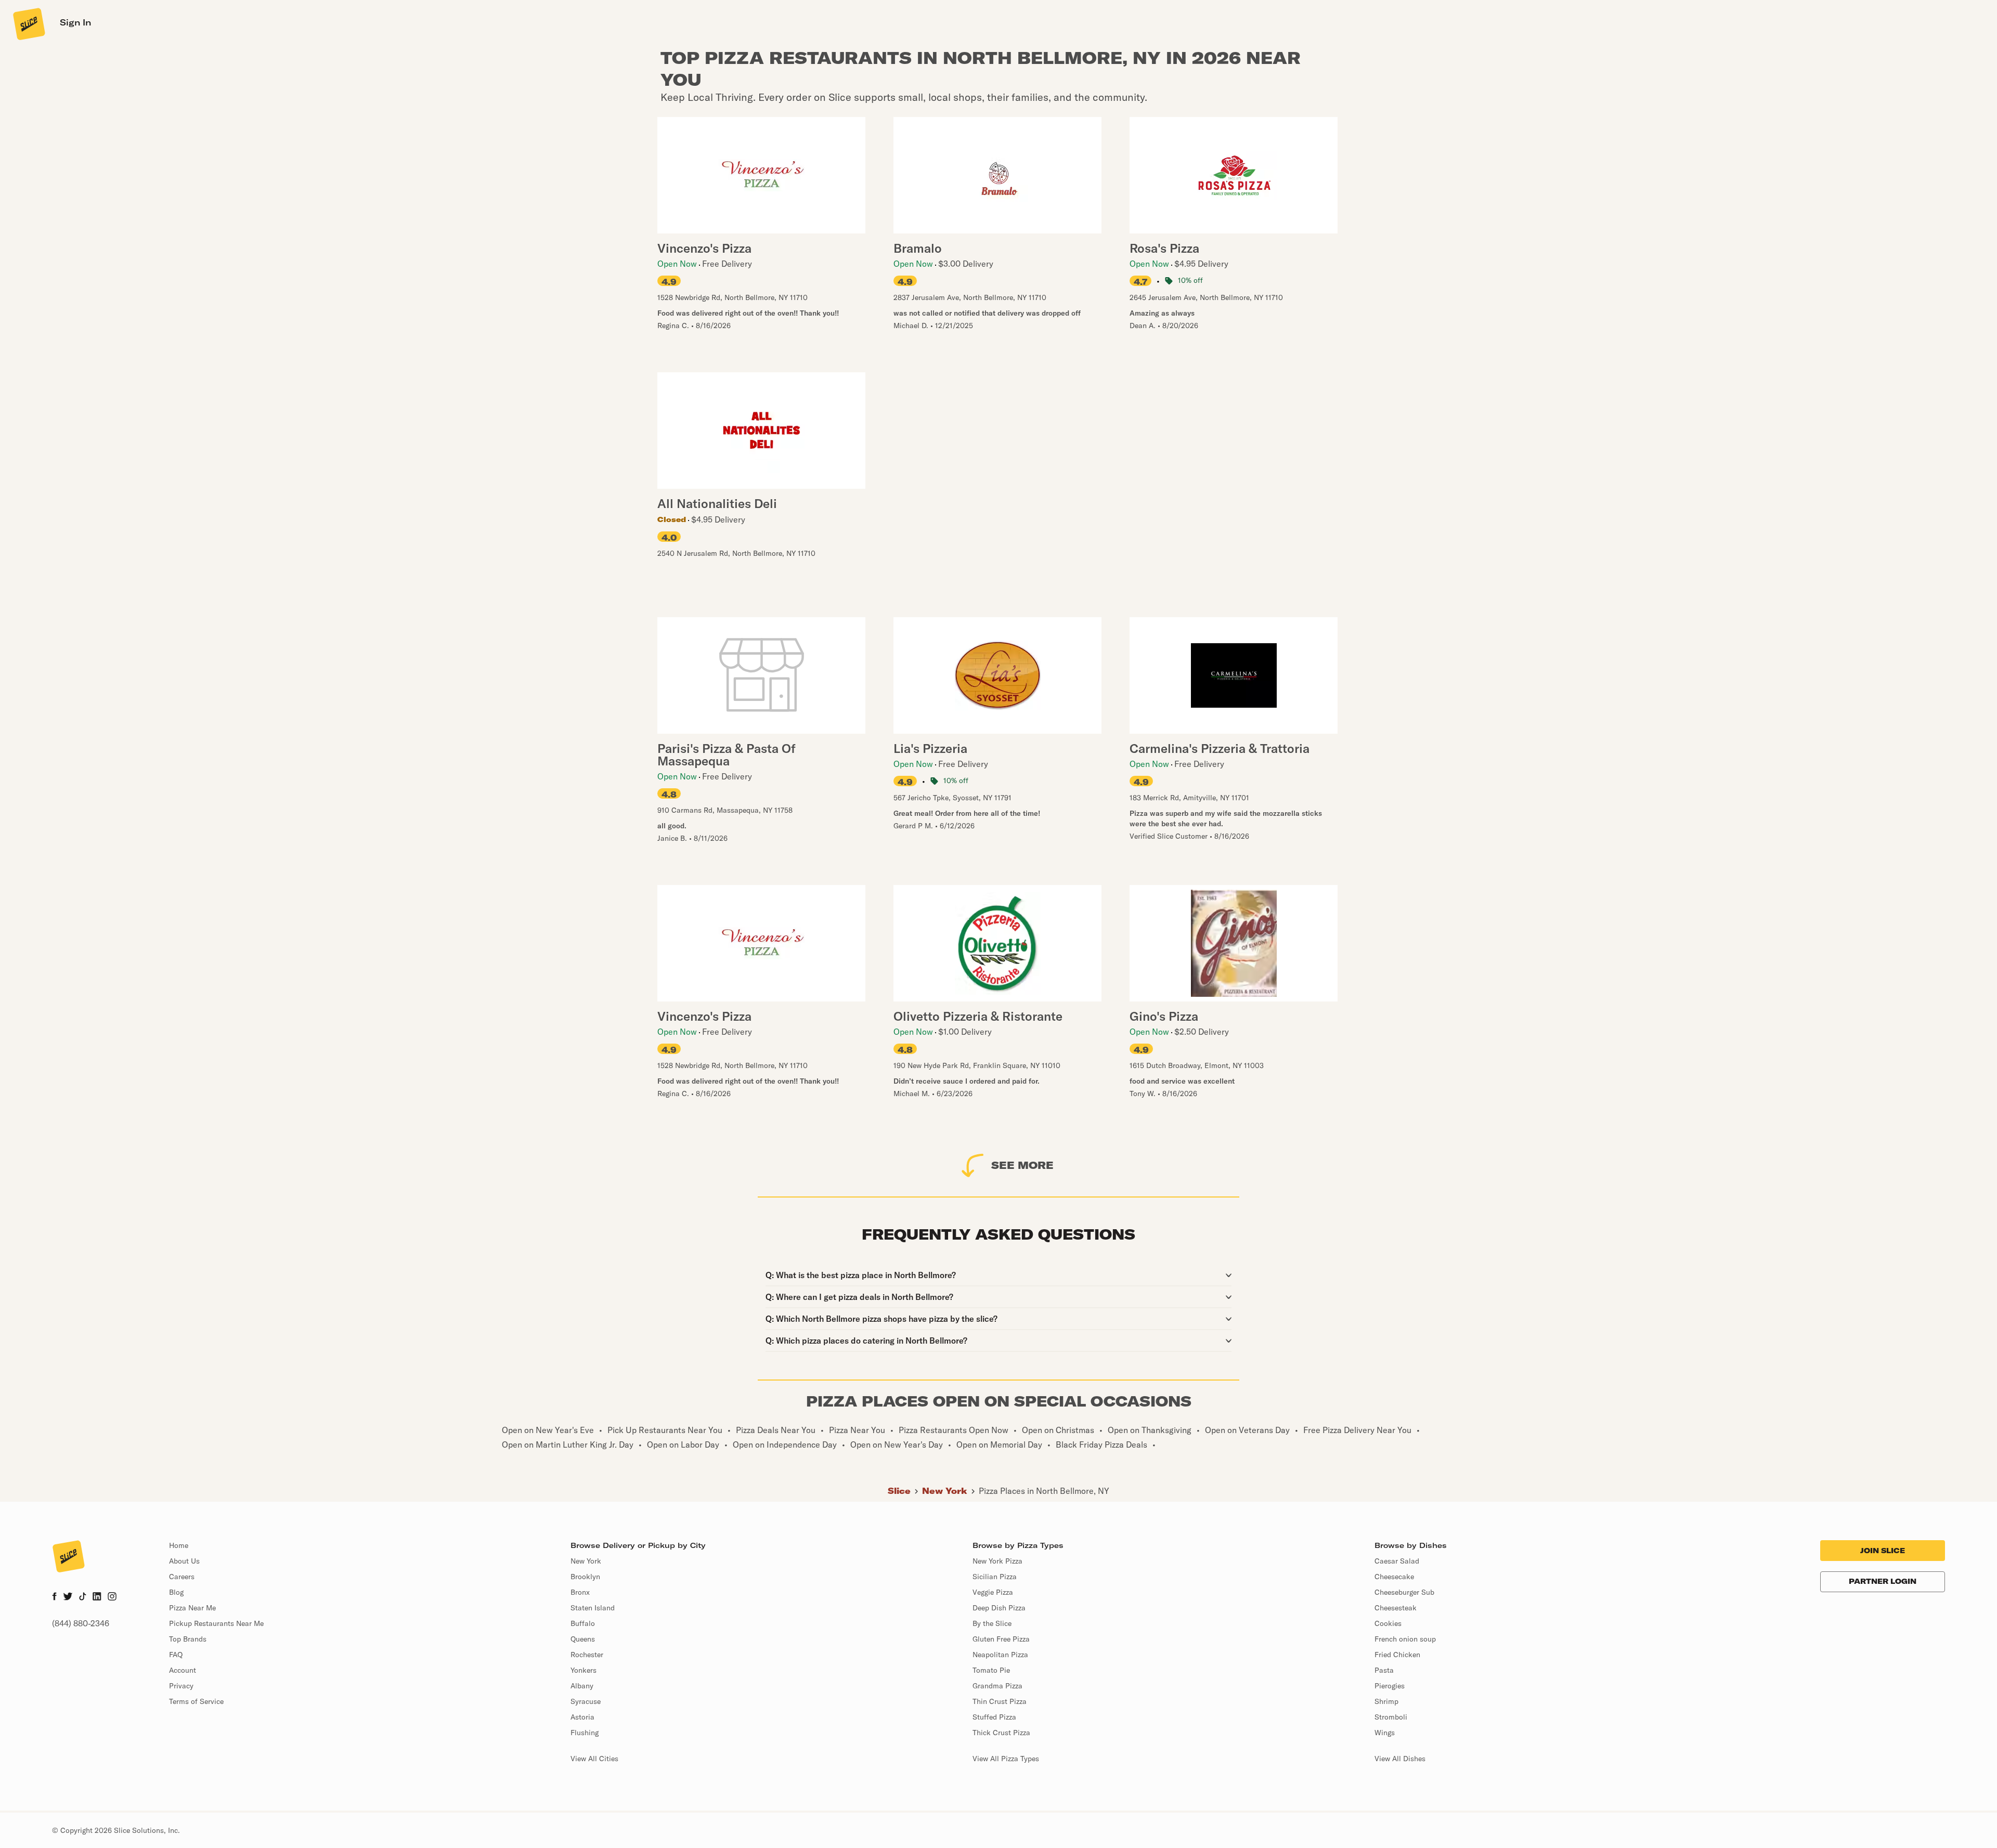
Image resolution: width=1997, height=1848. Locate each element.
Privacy (181, 1686)
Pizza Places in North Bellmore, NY (1044, 1491)
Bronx (580, 1592)
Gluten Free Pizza (1001, 1639)
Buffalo (583, 1623)
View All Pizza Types (1006, 1759)
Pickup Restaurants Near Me (216, 1623)
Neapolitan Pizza (1000, 1655)
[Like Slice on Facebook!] (54, 1597)
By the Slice (992, 1623)
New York (945, 1491)
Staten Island (593, 1608)
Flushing (585, 1733)
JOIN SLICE (1883, 1551)
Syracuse (586, 1701)
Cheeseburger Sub (1404, 1592)
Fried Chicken (1397, 1655)
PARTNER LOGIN (1883, 1581)
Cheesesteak (1396, 1608)
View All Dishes (1400, 1759)
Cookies (1388, 1623)
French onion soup (1405, 1639)
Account (183, 1670)
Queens (583, 1639)
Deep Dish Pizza (999, 1608)
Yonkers (583, 1670)
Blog (176, 1592)
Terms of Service (196, 1701)
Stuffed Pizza (994, 1717)
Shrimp (1386, 1701)
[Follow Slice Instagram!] (112, 1597)
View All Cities (594, 1759)
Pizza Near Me (192, 1608)
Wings (1385, 1733)
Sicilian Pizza (995, 1577)
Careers (182, 1577)
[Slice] (28, 23)
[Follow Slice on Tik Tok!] (83, 1597)
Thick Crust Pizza (1001, 1733)
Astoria (582, 1717)
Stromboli (1391, 1717)
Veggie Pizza (993, 1592)
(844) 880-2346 (81, 1623)
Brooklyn (585, 1577)
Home (179, 1545)
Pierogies (1390, 1686)
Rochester (587, 1655)
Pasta (1384, 1670)
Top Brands (188, 1639)
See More (1022, 1165)
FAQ (176, 1655)
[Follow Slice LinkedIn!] (97, 1597)
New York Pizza (997, 1561)
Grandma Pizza (997, 1686)
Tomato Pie (991, 1670)
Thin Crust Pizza (1000, 1701)
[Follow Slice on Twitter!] (68, 1597)
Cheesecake (1394, 1577)
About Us (184, 1561)
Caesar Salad (1397, 1561)
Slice (899, 1491)
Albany (582, 1686)
